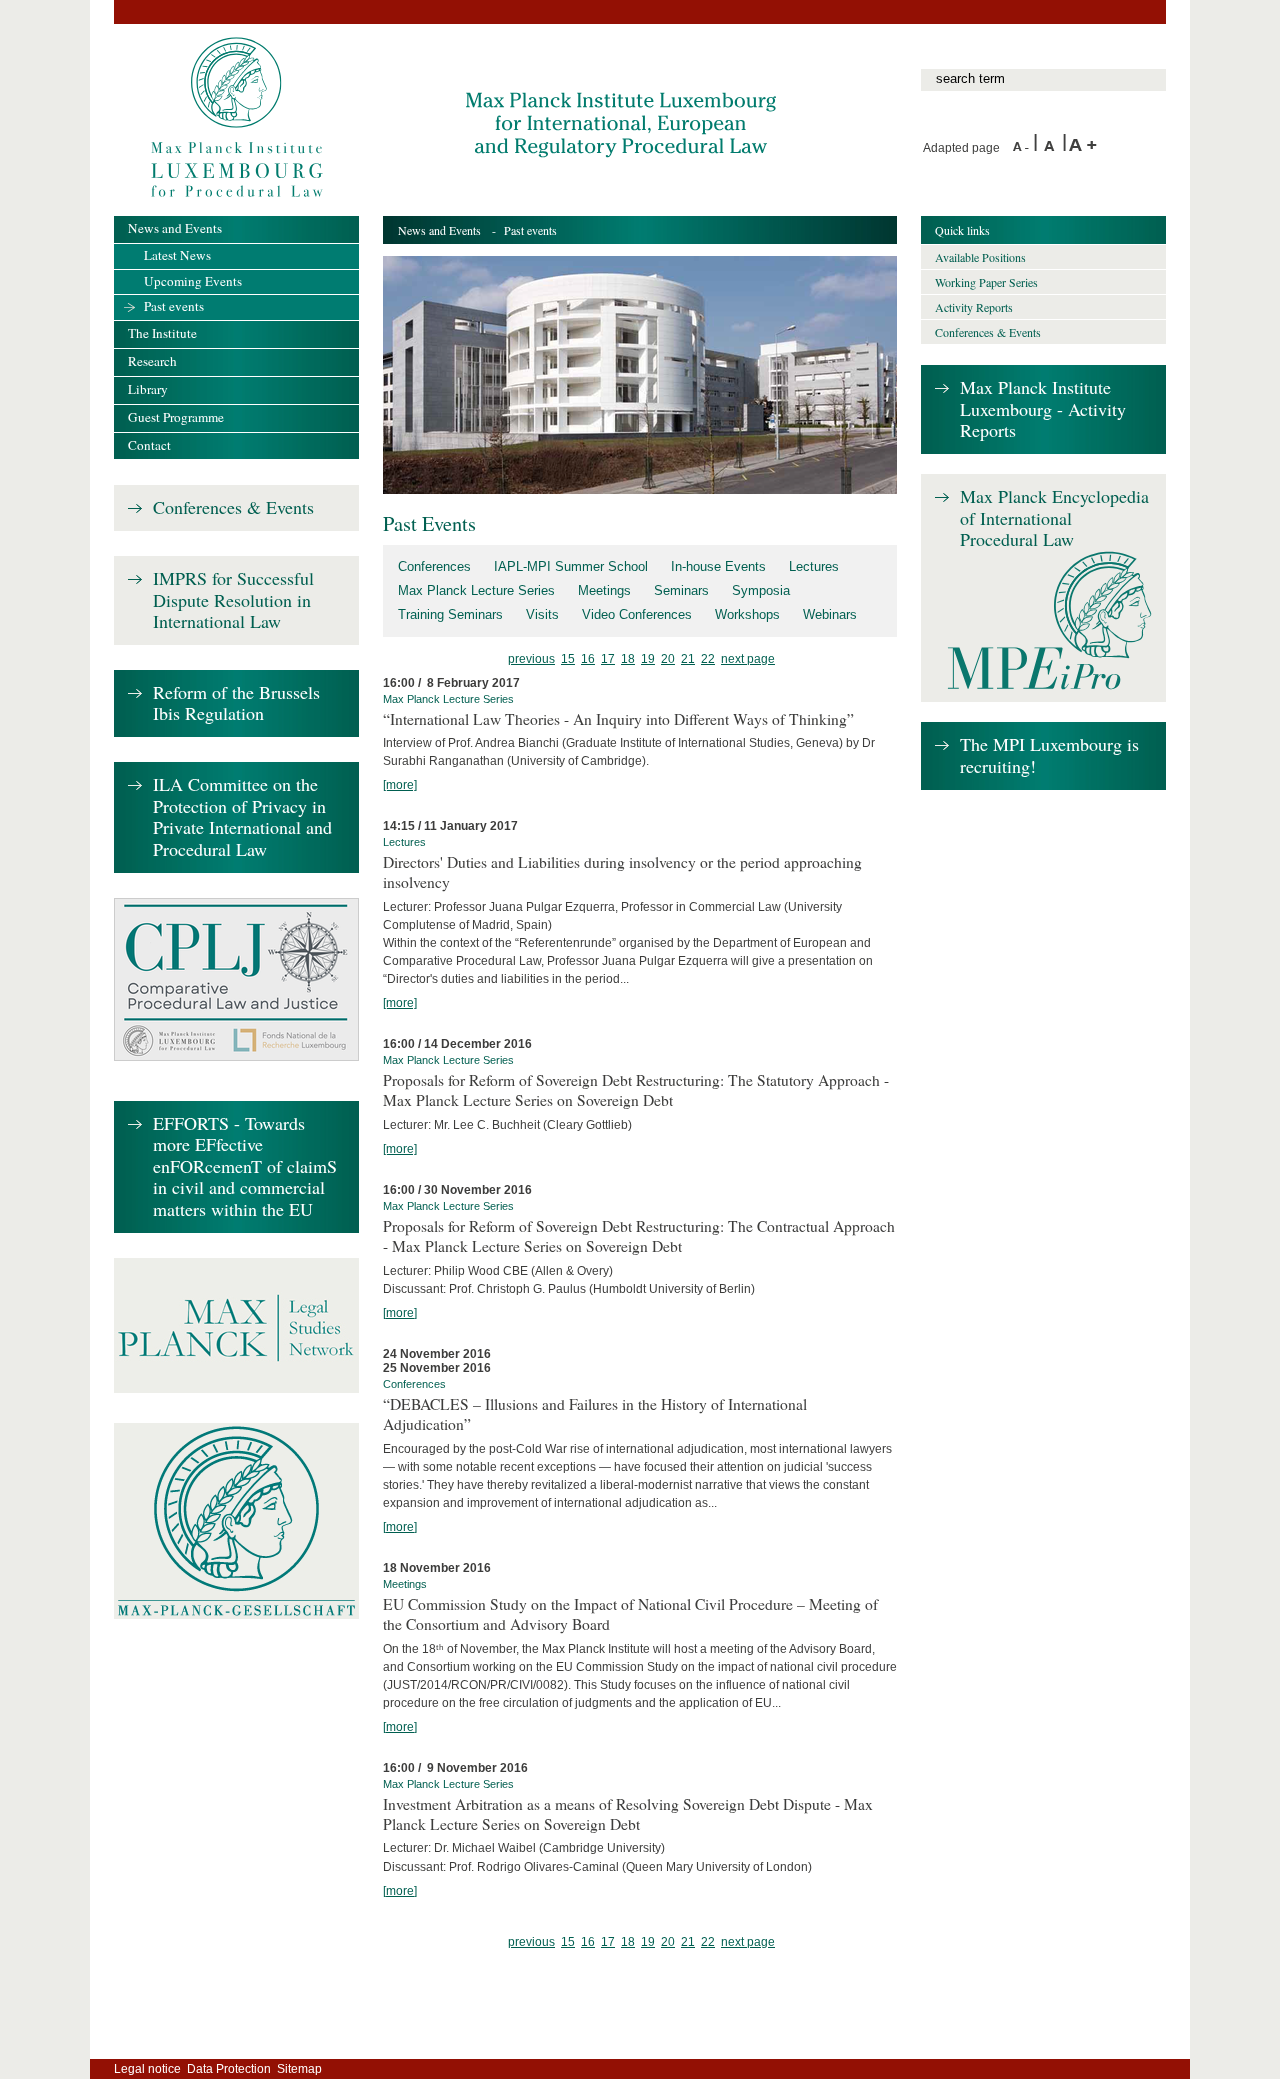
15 (568, 659)
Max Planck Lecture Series (476, 590)
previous (531, 659)
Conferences (434, 566)
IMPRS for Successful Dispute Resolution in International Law (233, 600)
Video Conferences (637, 614)
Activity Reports (974, 307)
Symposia (761, 590)
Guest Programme (176, 417)
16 (588, 659)
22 (708, 659)
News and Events (439, 230)
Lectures (814, 566)
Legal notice (147, 2069)
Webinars (830, 614)
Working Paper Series (986, 282)
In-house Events (718, 566)
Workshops (747, 614)
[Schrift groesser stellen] (1083, 148)
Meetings (604, 590)
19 (648, 659)
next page (748, 659)
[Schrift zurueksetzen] (1053, 148)
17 (608, 659)
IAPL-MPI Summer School (571, 566)
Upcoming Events (193, 281)
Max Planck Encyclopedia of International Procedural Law (1054, 518)
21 (688, 659)
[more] (400, 785)
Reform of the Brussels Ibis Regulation (236, 703)
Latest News (177, 255)
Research (152, 361)
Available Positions (980, 257)
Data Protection (229, 2069)
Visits (542, 614)
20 (668, 659)
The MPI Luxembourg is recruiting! (1049, 755)
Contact (149, 445)
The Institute (162, 333)
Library (148, 389)
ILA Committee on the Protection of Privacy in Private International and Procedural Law (242, 817)
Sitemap (299, 2069)
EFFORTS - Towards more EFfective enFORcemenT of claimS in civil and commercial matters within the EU (245, 1167)
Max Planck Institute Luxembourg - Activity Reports (1043, 409)
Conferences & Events (233, 508)
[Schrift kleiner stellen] (1023, 148)
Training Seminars (450, 614)
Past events (174, 306)
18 (628, 659)
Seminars (681, 590)
